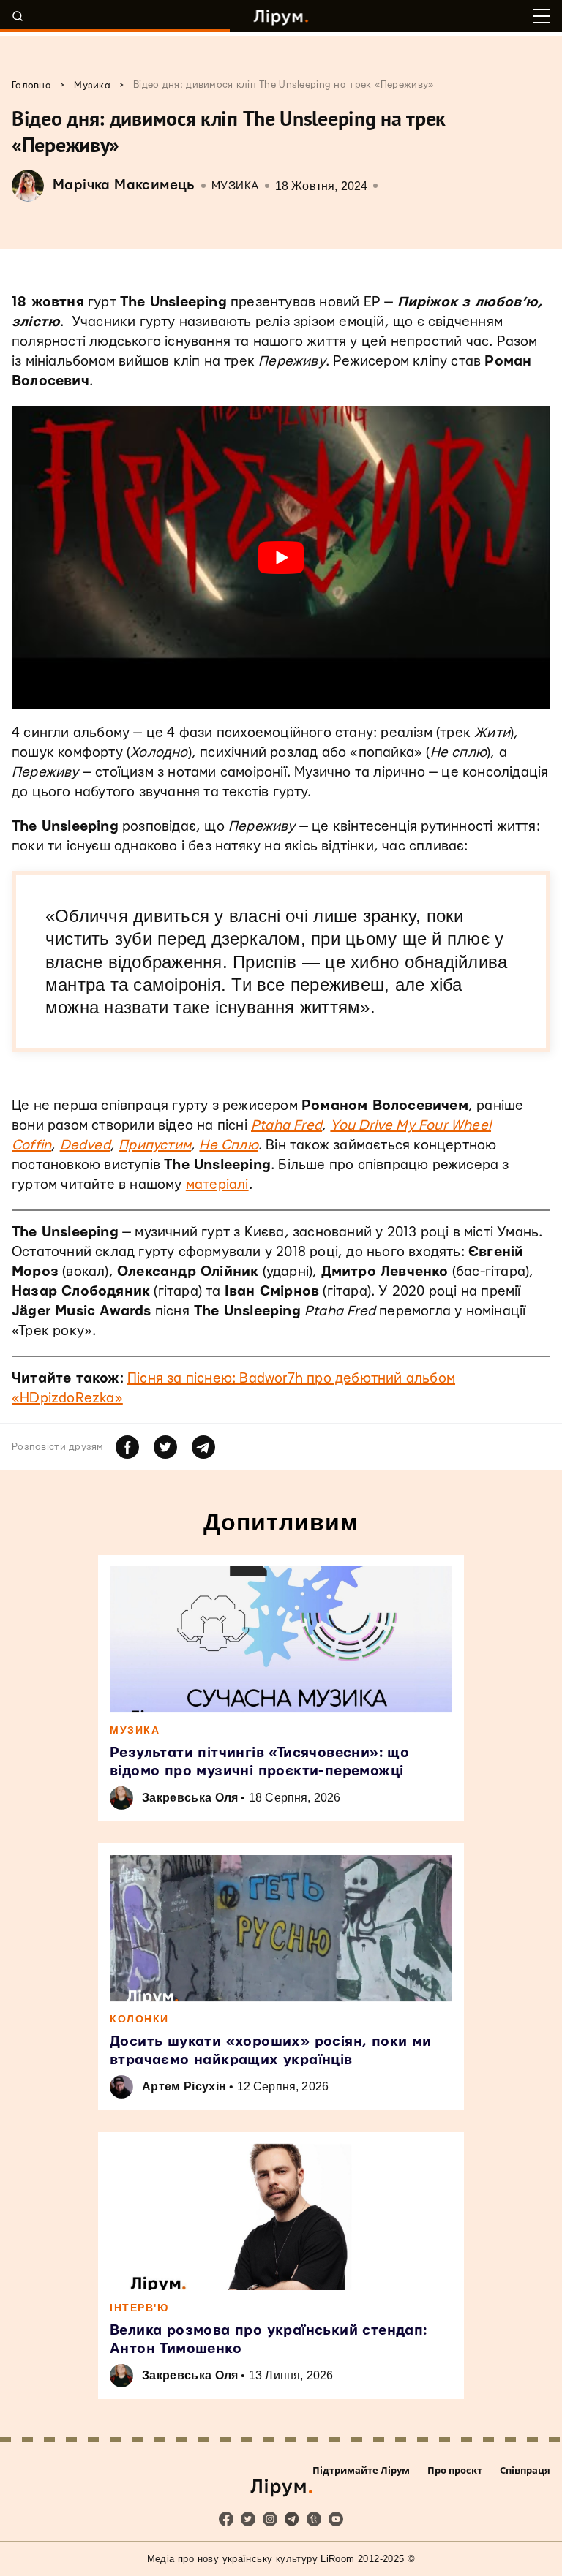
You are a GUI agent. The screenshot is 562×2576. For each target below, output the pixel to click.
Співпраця (525, 2470)
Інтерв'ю (139, 2308)
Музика (235, 186)
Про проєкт (455, 2470)
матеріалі (217, 1185)
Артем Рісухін (184, 2086)
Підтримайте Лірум (361, 2470)
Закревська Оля (190, 1798)
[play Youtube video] (281, 557)
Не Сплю (228, 1145)
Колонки (139, 2019)
